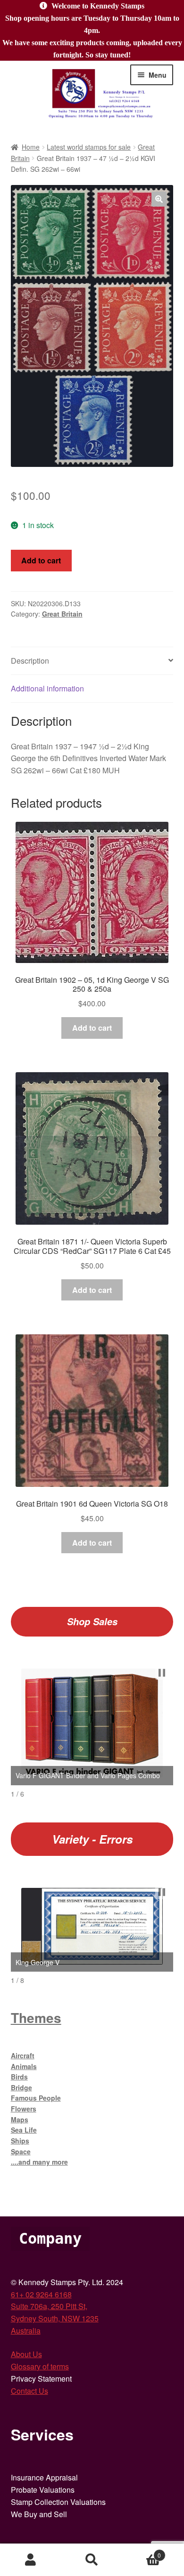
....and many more (39, 2162)
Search (92, 2560)
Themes (36, 2018)
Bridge (21, 2087)
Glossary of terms (40, 2366)
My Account (31, 2560)
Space (21, 2151)
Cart (142, 2552)
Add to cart (41, 560)
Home (31, 147)
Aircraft (23, 2055)
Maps (20, 2119)
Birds (19, 2077)
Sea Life (24, 2130)
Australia (26, 2331)
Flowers (24, 2109)
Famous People (36, 2098)
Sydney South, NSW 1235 (55, 2318)
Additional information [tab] (47, 688)
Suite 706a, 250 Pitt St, (49, 2306)
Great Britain (62, 614)
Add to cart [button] (92, 1028)
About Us (26, 2354)
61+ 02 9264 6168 (41, 2294)
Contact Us (29, 2391)
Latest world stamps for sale (89, 147)
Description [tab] (30, 661)
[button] (159, 199)
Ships (20, 2141)
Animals (24, 2066)
